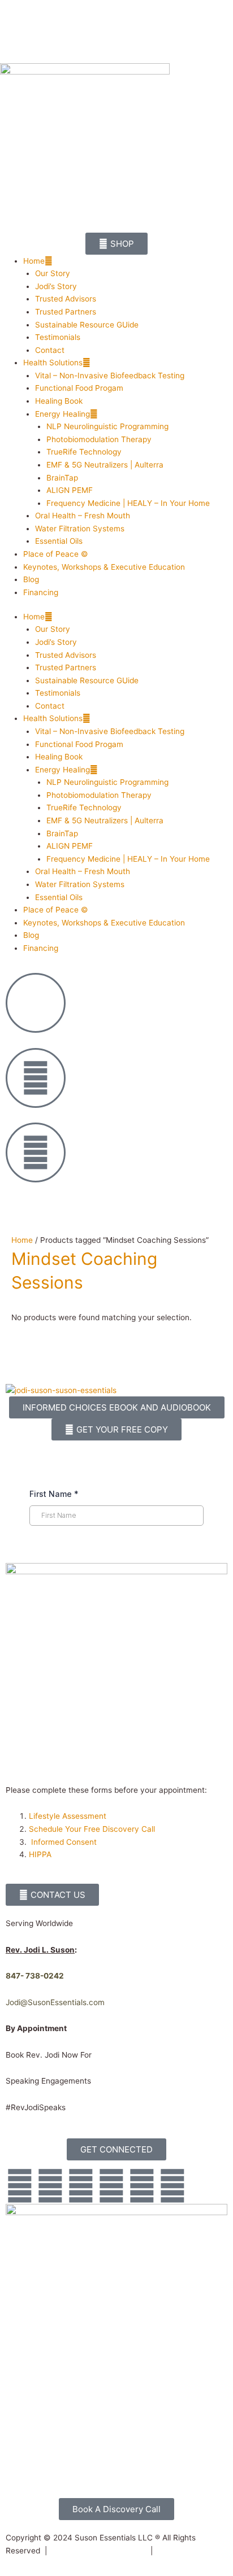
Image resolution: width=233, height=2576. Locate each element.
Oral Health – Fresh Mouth (83, 516)
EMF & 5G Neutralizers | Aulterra (105, 465)
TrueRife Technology (84, 452)
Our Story (53, 273)
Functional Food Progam (79, 388)
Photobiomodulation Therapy (99, 439)
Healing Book (59, 401)
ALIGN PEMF (70, 490)
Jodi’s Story (56, 286)
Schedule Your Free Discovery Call (92, 1829)
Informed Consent (64, 1842)
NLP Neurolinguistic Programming (107, 426)
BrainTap (62, 478)
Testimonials (58, 337)
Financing (41, 592)
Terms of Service (186, 2551)
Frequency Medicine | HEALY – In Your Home (128, 503)
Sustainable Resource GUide (87, 325)
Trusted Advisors (66, 299)
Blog (31, 579)
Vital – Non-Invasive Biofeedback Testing (110, 376)
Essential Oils (59, 541)
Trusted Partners (66, 312)
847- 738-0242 (35, 1976)
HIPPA (40, 1854)
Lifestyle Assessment (69, 1816)
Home (34, 261)
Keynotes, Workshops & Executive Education (104, 567)
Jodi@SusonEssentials (46, 2002)
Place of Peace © (56, 554)
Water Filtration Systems (80, 529)
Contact (50, 350)
